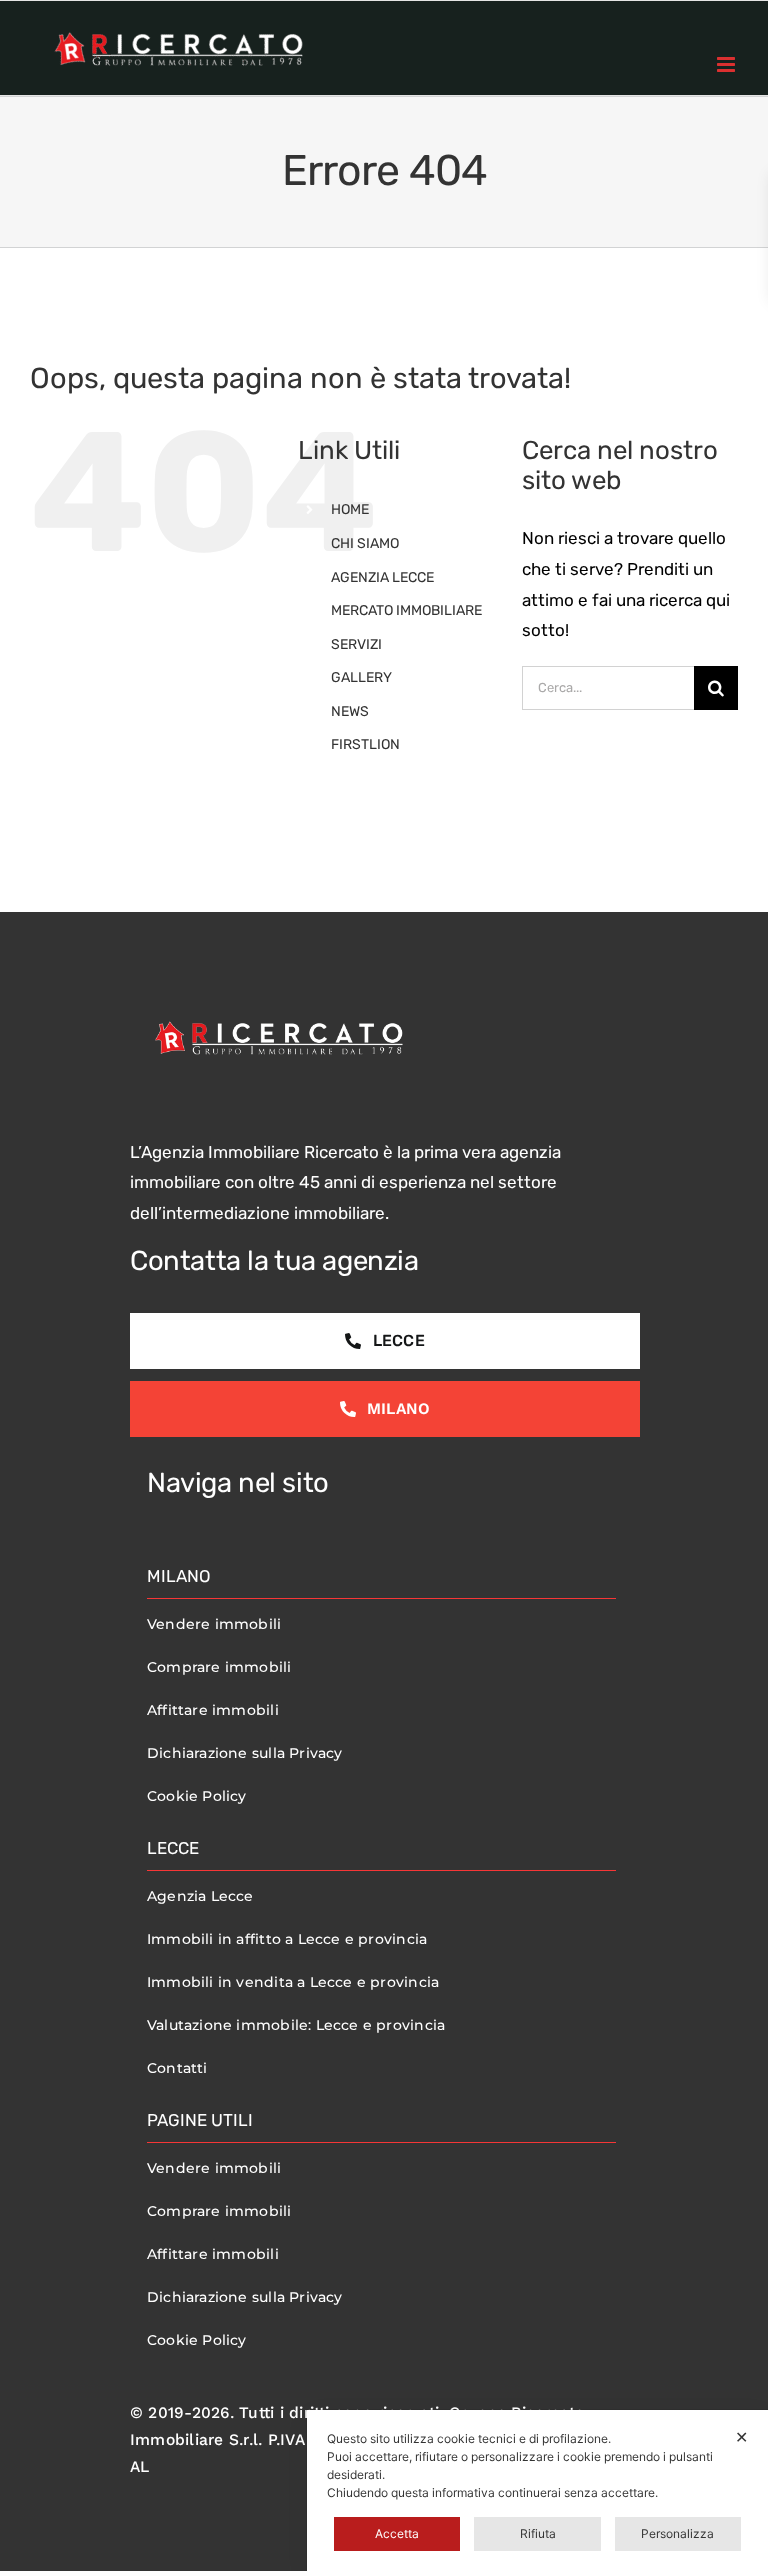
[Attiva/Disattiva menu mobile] (727, 64)
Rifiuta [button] (538, 2533)
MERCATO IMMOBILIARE (406, 610)
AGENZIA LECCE (382, 577)
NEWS (350, 711)
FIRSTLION (365, 744)
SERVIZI (356, 644)
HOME (350, 509)
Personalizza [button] (677, 2533)
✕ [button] (741, 2437)
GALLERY (361, 677)
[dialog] (537, 2490)
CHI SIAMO (365, 543)
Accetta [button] (397, 2533)
